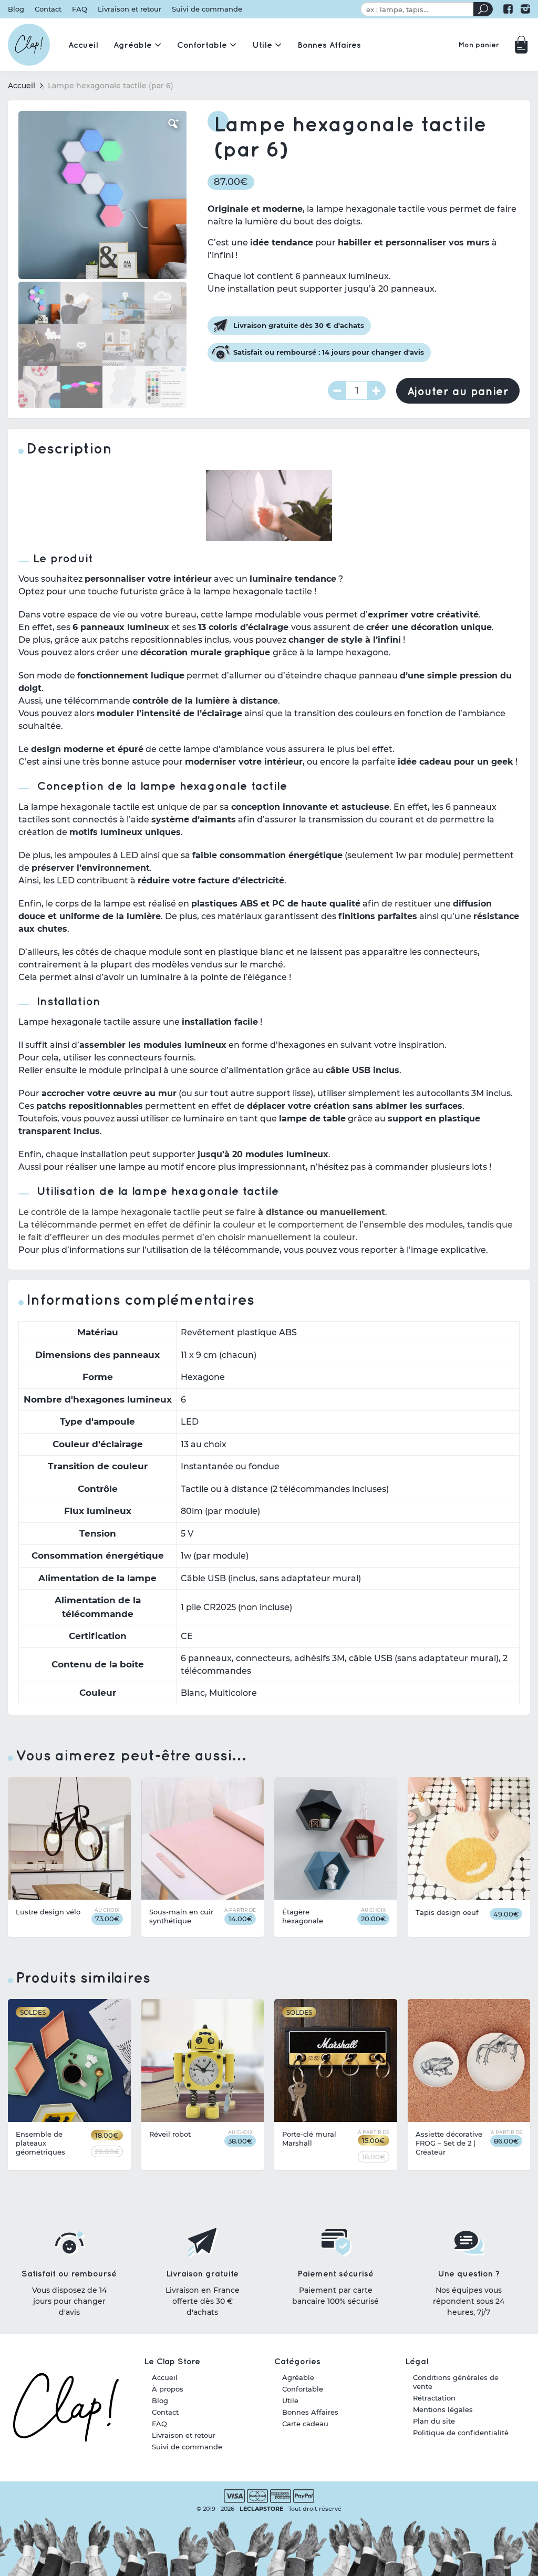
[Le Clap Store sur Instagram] (525, 9)
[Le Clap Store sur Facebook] (508, 9)
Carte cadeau (305, 2424)
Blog (16, 9)
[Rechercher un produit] (483, 9)
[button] (173, 124)
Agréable (298, 2377)
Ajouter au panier (458, 391)
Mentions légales (443, 2409)
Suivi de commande (207, 9)
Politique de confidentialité (461, 2433)
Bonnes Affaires (310, 2412)
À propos (168, 2389)
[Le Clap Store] (29, 45)
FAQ (80, 9)
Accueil (22, 86)
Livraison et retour (130, 9)
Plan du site (434, 2421)
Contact (48, 9)
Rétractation (434, 2398)
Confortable (303, 2389)
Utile (290, 2400)
